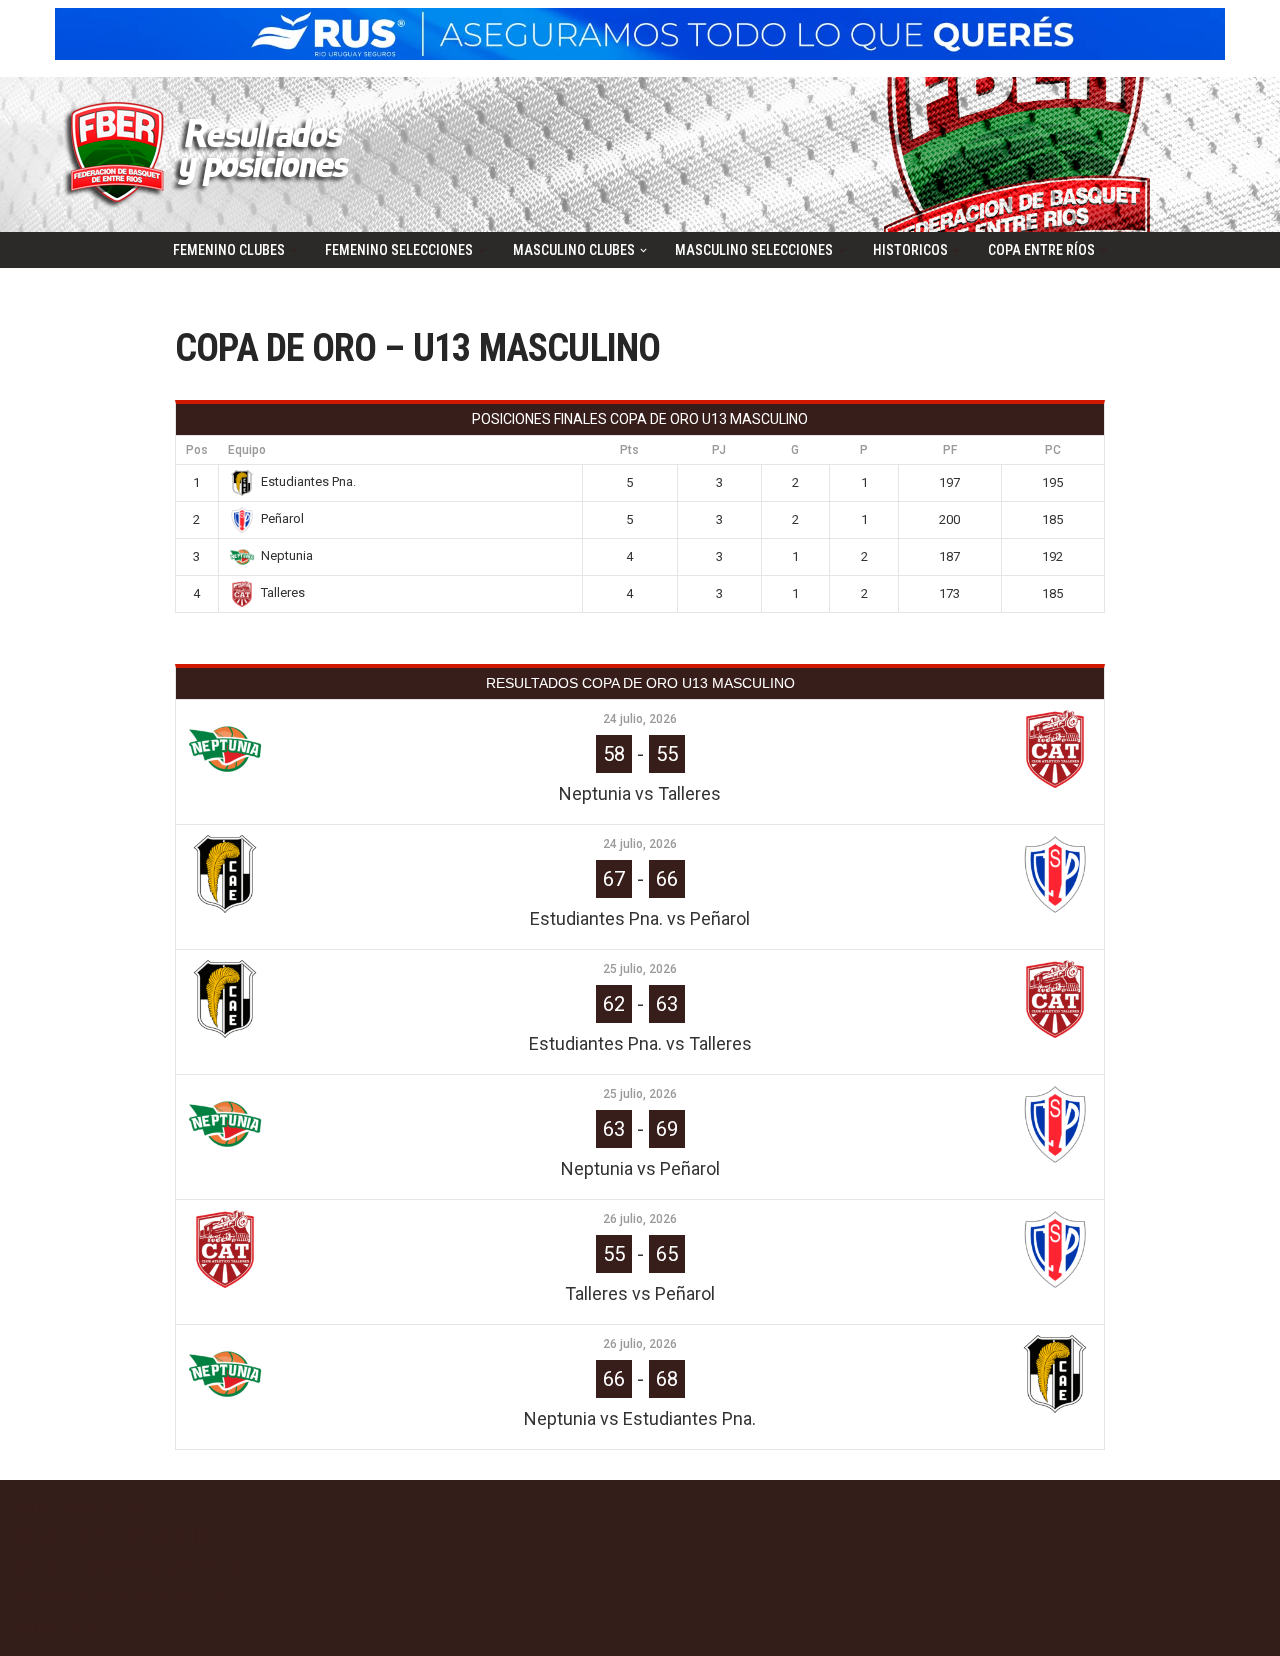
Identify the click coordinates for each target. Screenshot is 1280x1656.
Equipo (247, 450)
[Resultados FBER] (213, 154)
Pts (629, 450)
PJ (719, 450)
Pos (197, 450)
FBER (33, 1506)
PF (950, 450)
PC (1053, 450)
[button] (293, 250)
